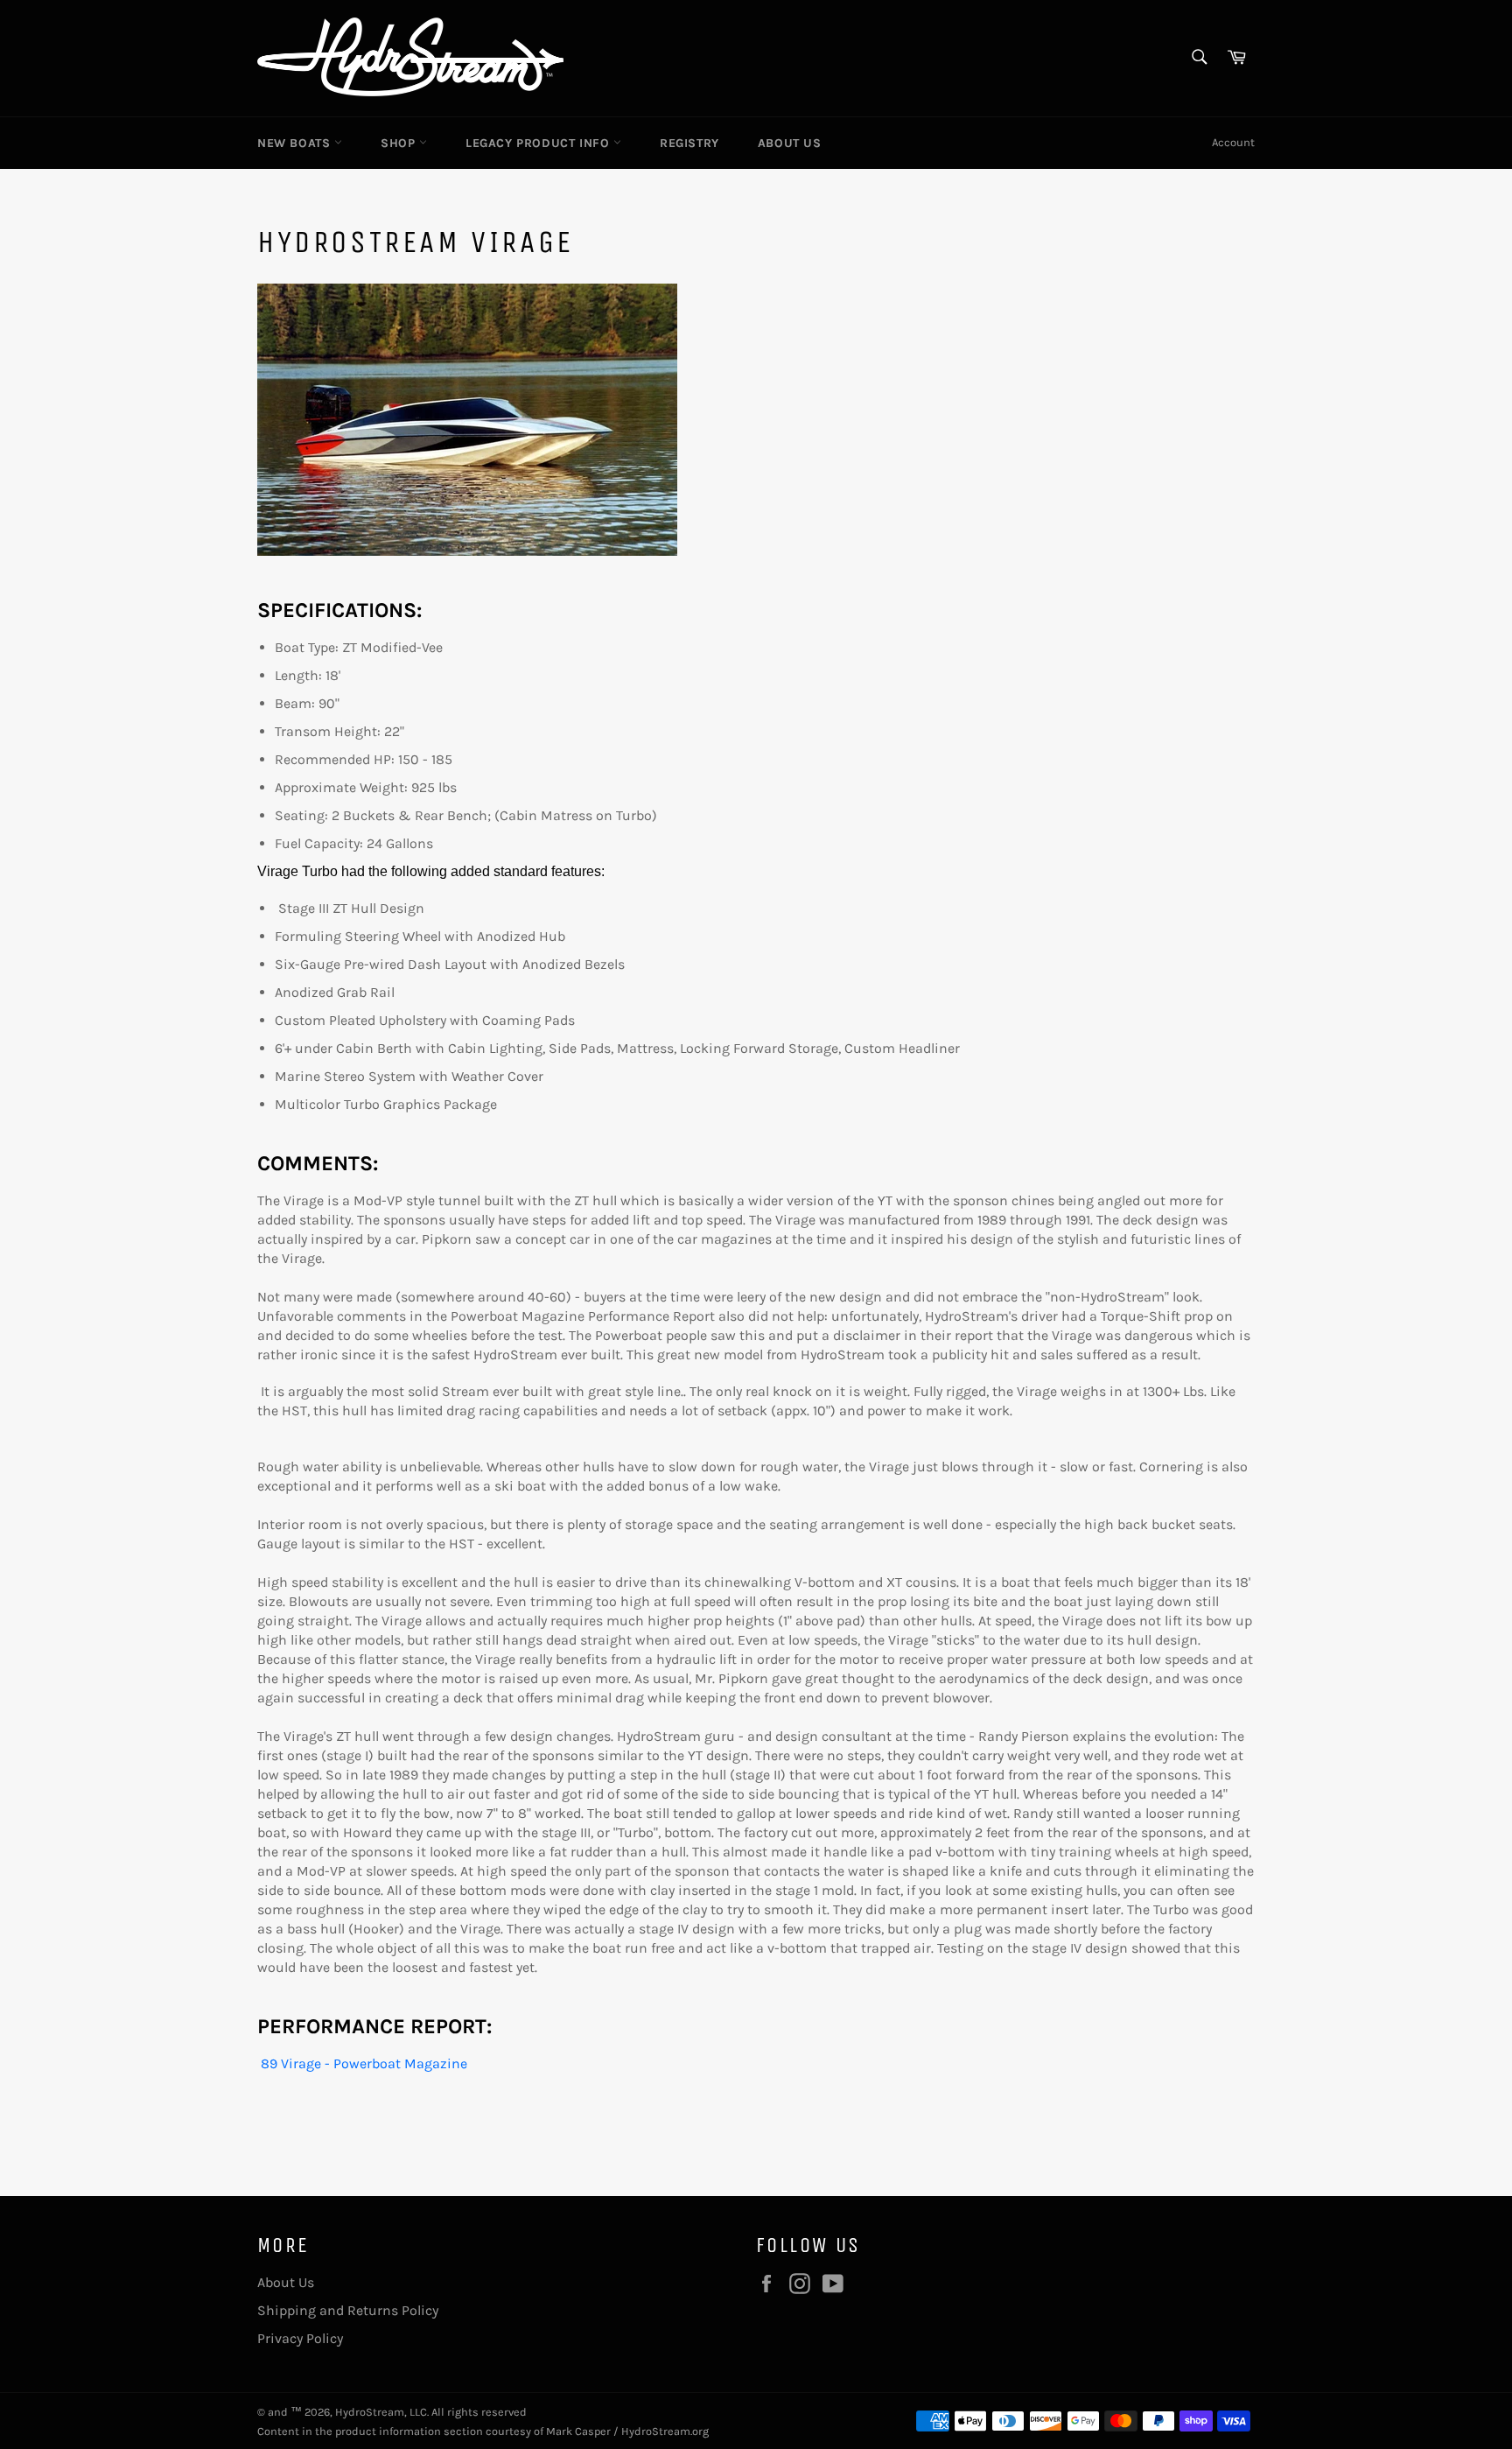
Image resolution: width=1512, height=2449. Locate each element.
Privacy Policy (300, 2338)
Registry (689, 143)
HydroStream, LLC (381, 2412)
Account (1233, 142)
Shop (400, 143)
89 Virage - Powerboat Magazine (362, 2063)
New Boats (296, 143)
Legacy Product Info (539, 143)
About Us (790, 143)
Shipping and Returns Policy (348, 2310)
